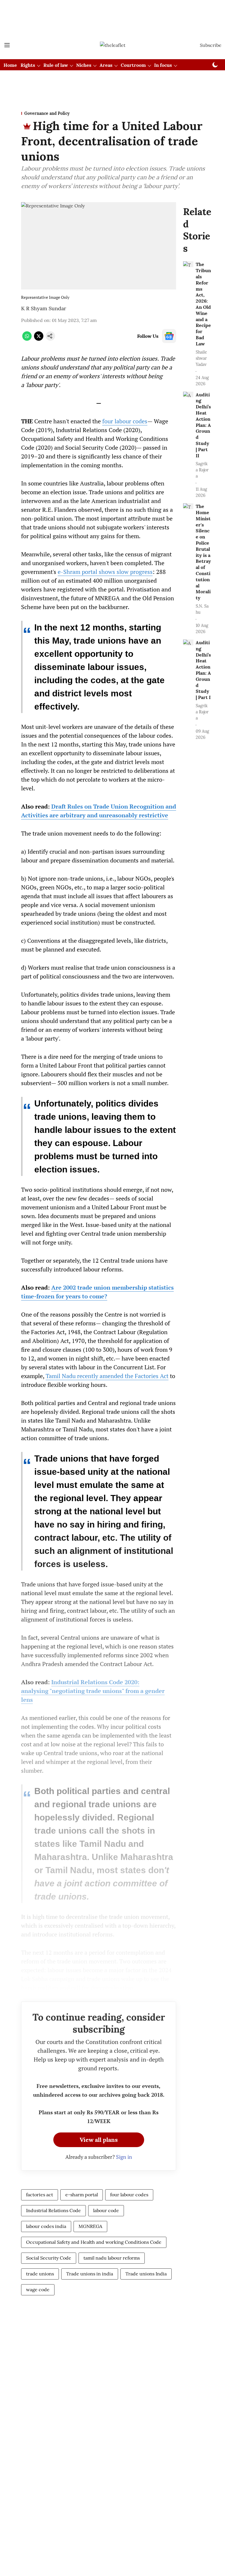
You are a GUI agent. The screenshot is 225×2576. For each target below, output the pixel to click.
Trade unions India (146, 2274)
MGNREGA (90, 2226)
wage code (38, 2289)
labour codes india (46, 2226)
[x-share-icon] (39, 339)
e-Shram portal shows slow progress (105, 572)
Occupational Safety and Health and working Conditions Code (94, 2242)
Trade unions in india (90, 2274)
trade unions (40, 2274)
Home (10, 65)
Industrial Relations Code (53, 2210)
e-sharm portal (82, 2195)
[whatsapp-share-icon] (27, 339)
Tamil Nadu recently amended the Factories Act (107, 1376)
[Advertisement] (112, 10)
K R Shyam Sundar (44, 308)
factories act (40, 2195)
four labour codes (125, 421)
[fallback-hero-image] (188, 264)
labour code (106, 2210)
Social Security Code (49, 2258)
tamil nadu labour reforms (112, 2258)
